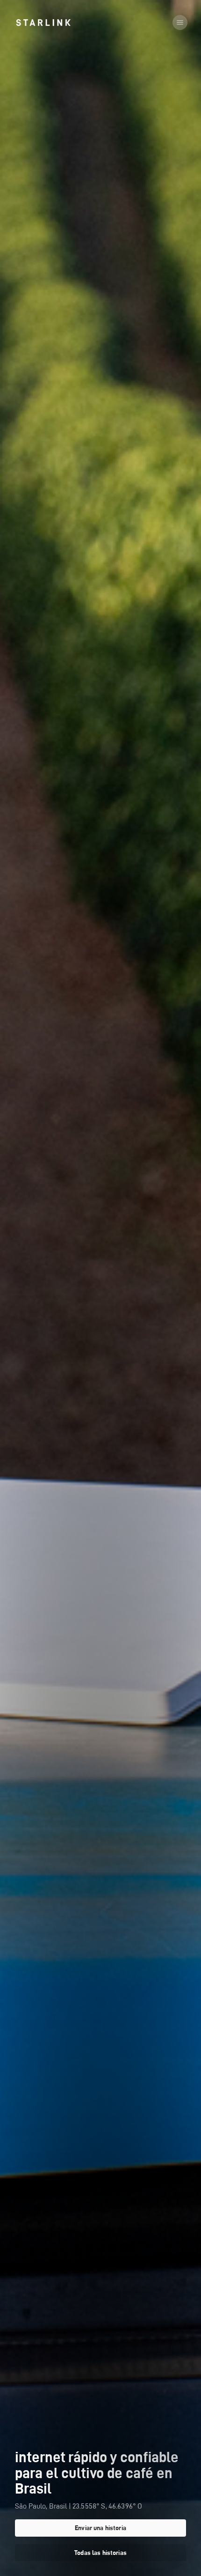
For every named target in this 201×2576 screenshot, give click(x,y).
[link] (43, 22)
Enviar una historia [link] (100, 2528)
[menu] (180, 22)
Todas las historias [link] (100, 2553)
